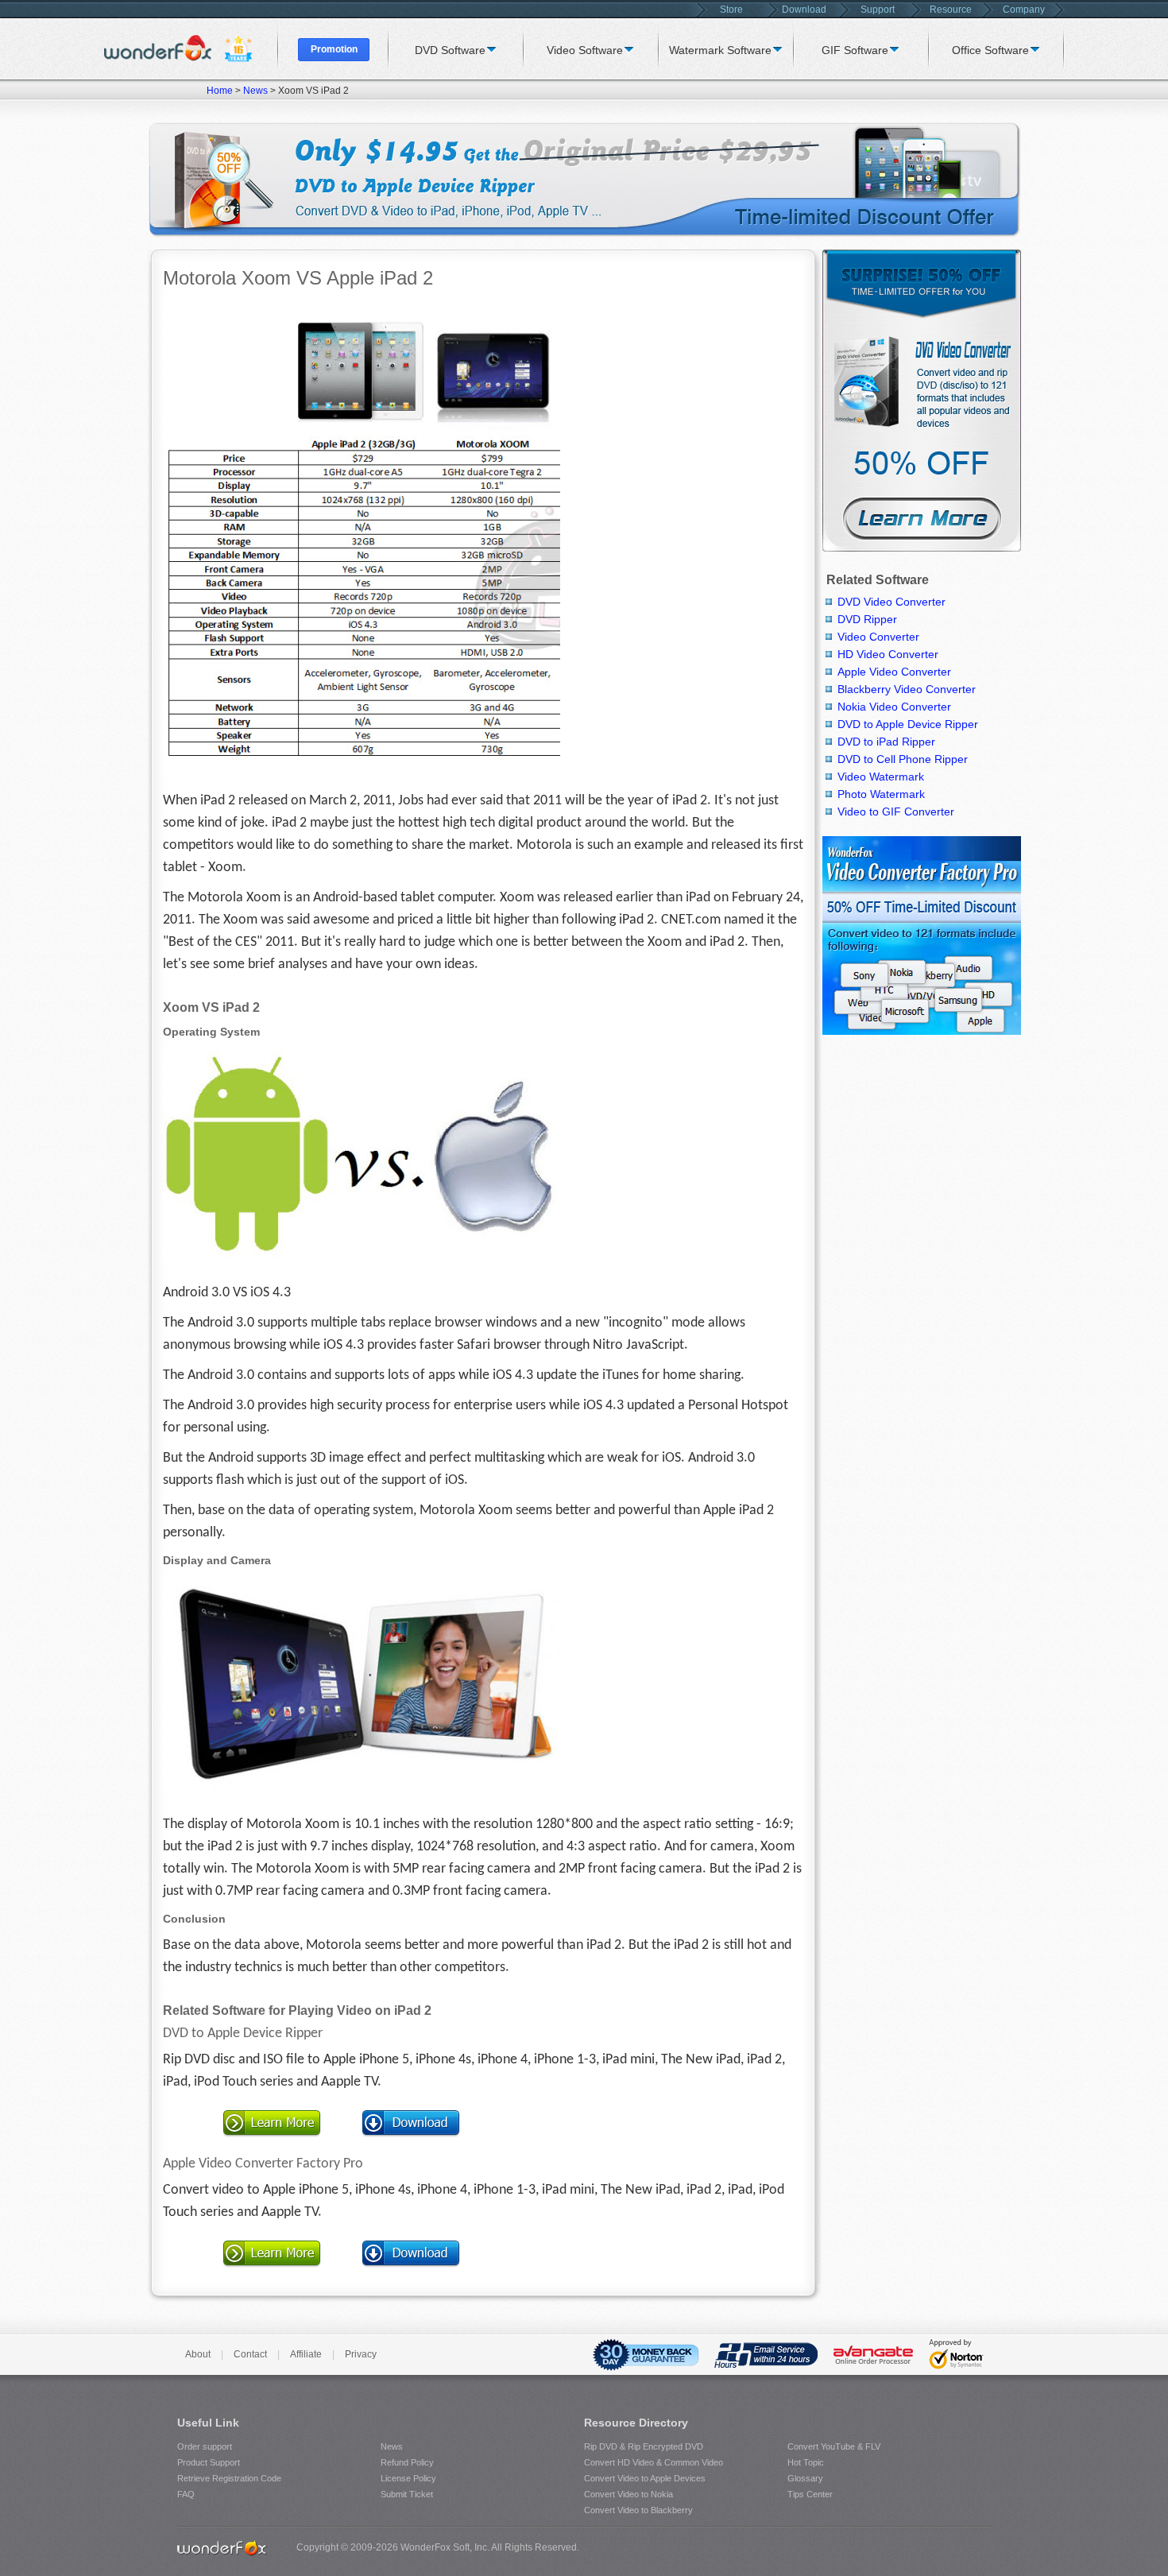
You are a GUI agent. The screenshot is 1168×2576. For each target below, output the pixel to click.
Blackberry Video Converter (907, 689)
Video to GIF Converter (896, 812)
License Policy (408, 2478)
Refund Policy (407, 2462)
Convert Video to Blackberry (638, 2510)
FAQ (186, 2494)
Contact (250, 2354)
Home (220, 91)
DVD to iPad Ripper (886, 742)
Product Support (209, 2462)
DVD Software (450, 50)
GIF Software (855, 50)
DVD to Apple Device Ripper (243, 2034)
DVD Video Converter (891, 602)
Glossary (805, 2478)
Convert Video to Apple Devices (645, 2478)
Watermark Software (720, 50)
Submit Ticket (407, 2494)
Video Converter (878, 637)
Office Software (990, 50)
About (198, 2354)
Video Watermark (881, 777)
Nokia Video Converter (894, 707)
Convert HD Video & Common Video (654, 2462)
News (255, 91)
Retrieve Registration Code (229, 2478)
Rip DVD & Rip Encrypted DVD (644, 2446)
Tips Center (810, 2494)
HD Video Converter (888, 654)
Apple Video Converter (894, 672)
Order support (205, 2446)
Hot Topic (806, 2462)
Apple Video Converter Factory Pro (263, 2164)
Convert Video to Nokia (628, 2494)
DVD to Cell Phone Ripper (903, 759)
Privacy (361, 2354)
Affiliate (306, 2354)
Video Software (585, 50)
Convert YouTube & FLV (834, 2446)
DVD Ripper (867, 619)
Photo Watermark (881, 794)
